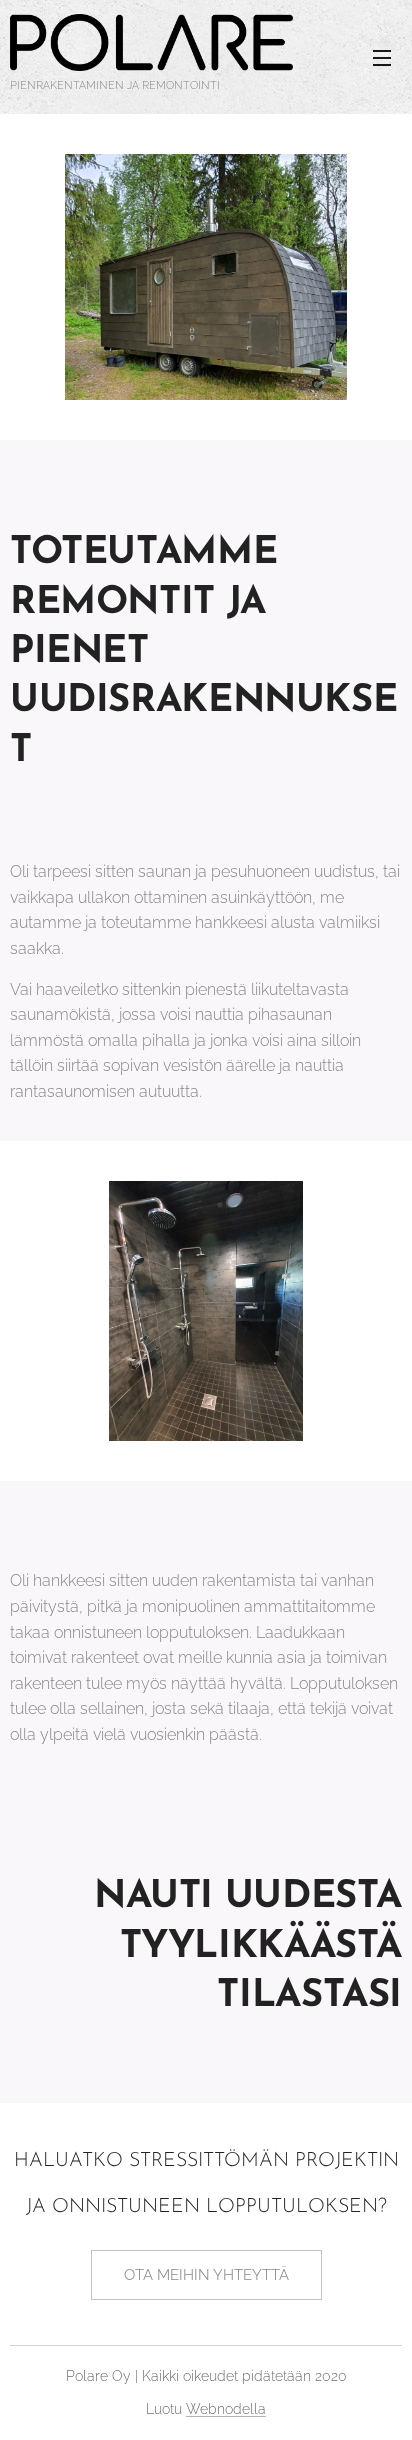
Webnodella (226, 2409)
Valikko (382, 57)
